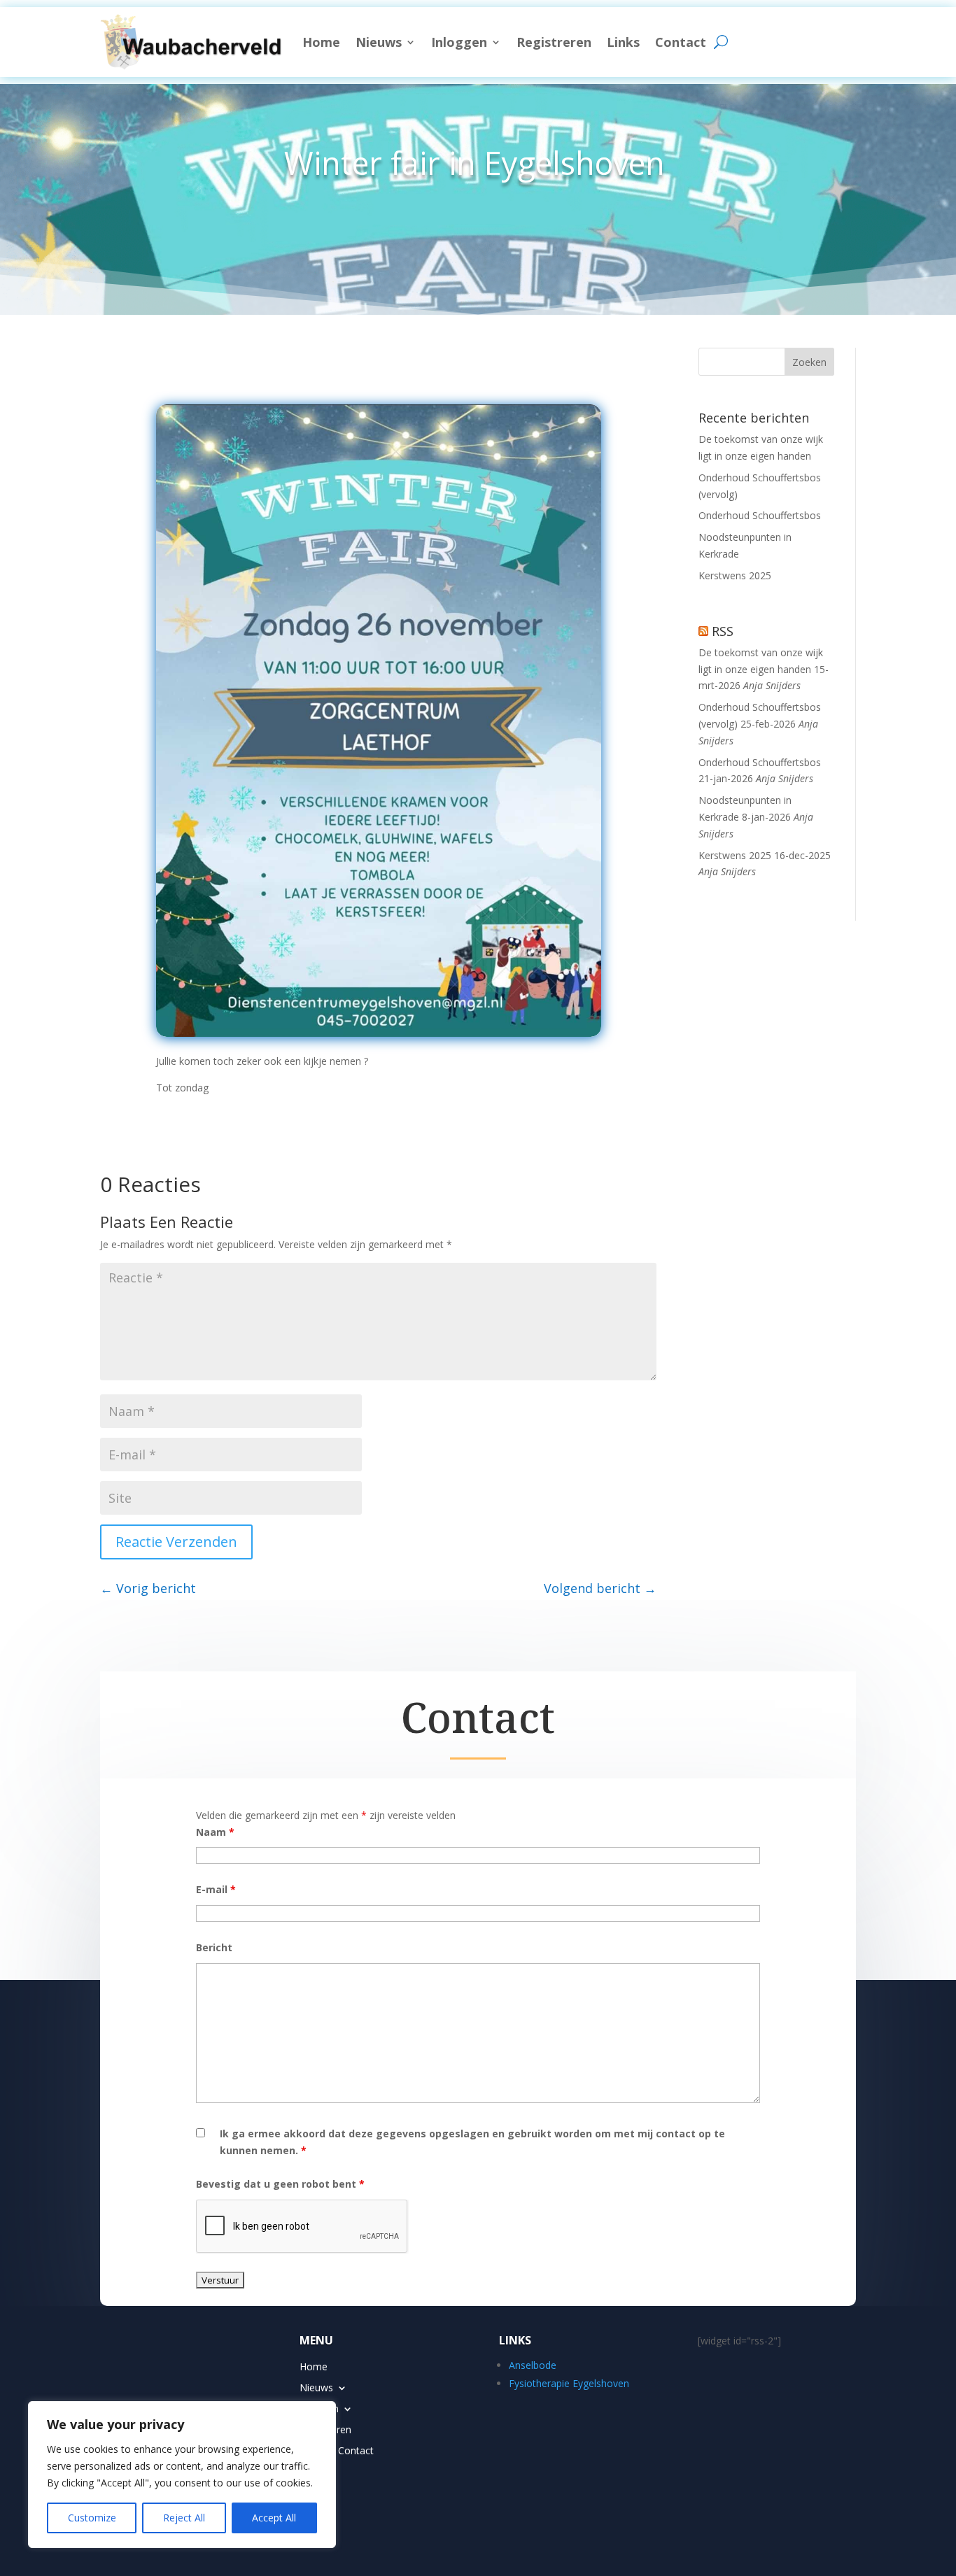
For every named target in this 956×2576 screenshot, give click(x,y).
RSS (723, 631)
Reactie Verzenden (176, 1542)
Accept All (274, 2518)
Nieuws (379, 42)
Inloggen (459, 42)
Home (321, 42)
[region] (182, 2475)
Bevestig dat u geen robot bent (280, 2184)
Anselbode (533, 2365)
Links (623, 42)
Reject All (184, 2518)
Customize (92, 2518)
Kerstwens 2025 (735, 575)
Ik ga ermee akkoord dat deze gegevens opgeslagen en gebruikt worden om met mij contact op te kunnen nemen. (472, 2142)
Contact (681, 42)
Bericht (214, 1947)
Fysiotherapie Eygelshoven (569, 2383)
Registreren (554, 42)
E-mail (216, 1889)
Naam (215, 1832)
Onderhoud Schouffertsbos (760, 515)
